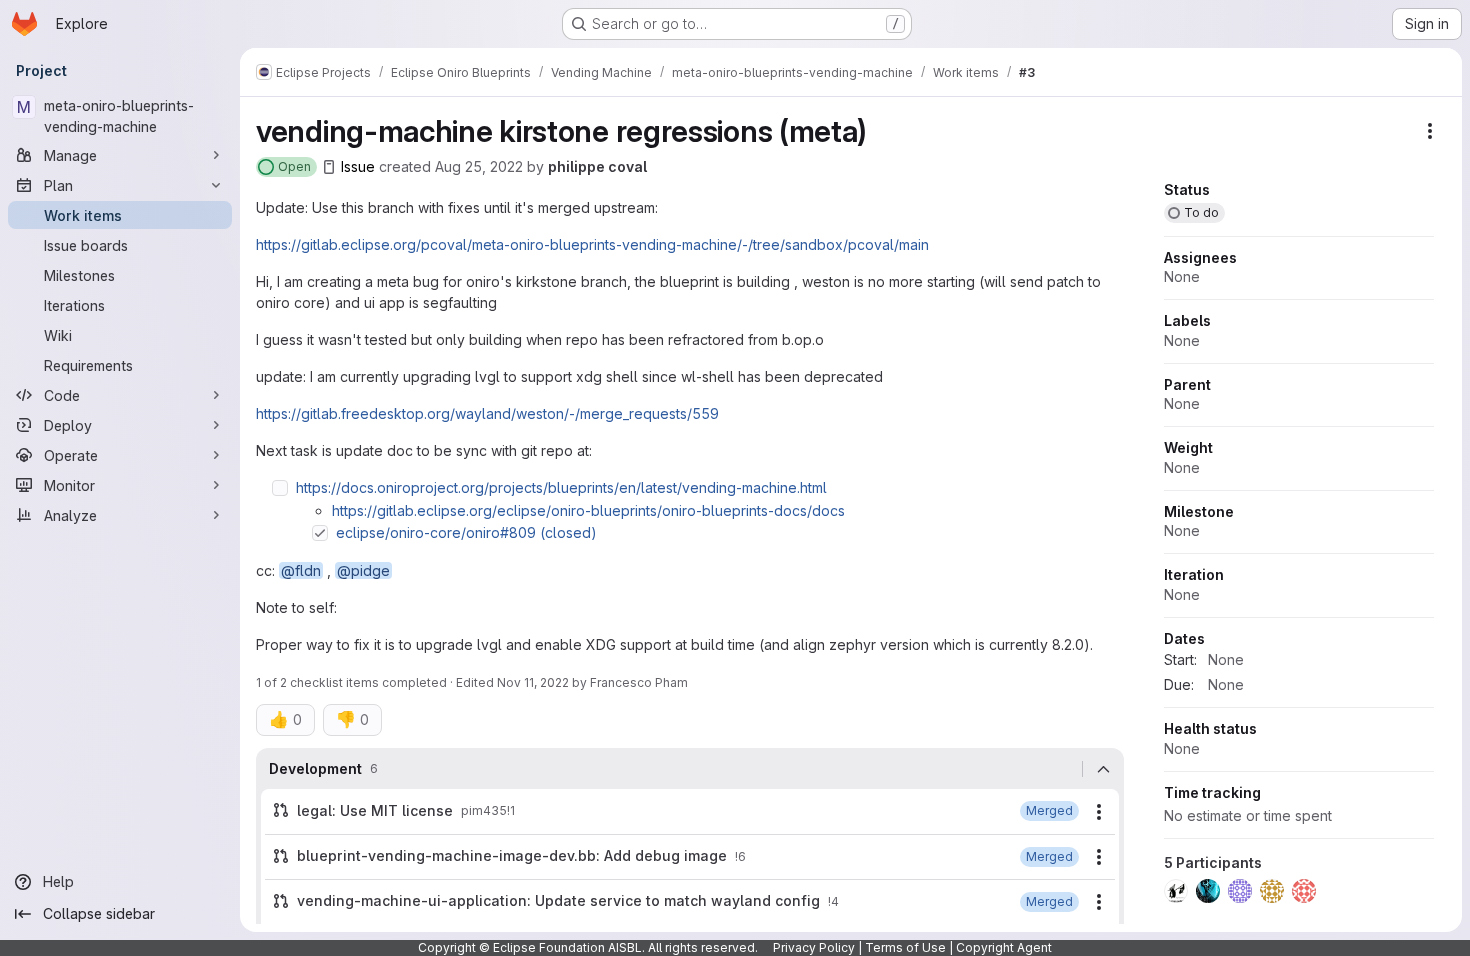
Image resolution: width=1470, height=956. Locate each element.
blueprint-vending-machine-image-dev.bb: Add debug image (512, 855)
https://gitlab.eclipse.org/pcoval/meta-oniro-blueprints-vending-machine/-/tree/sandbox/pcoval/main (592, 244)
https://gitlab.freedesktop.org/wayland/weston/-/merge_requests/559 (487, 413)
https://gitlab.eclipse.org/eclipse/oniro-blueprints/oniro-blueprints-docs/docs (588, 510)
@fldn (301, 570)
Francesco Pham (639, 682)
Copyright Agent (1004, 947)
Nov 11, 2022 (533, 682)
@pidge (363, 570)
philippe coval (597, 166)
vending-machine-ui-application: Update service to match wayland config (558, 900)
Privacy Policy (814, 947)
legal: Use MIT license (375, 810)
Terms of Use (905, 947)
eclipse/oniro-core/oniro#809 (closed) (466, 532)
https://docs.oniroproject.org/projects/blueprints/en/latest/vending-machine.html (561, 487)
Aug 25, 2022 (479, 166)
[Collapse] (1103, 769)
